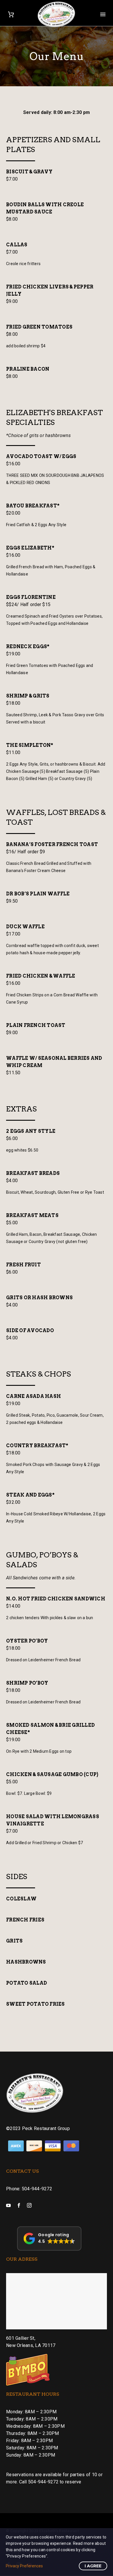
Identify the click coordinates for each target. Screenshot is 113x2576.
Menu (103, 14)
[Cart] (11, 14)
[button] (49, 2238)
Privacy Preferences (24, 2566)
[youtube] (8, 2205)
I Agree (93, 2566)
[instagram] (29, 2205)
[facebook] (19, 2205)
